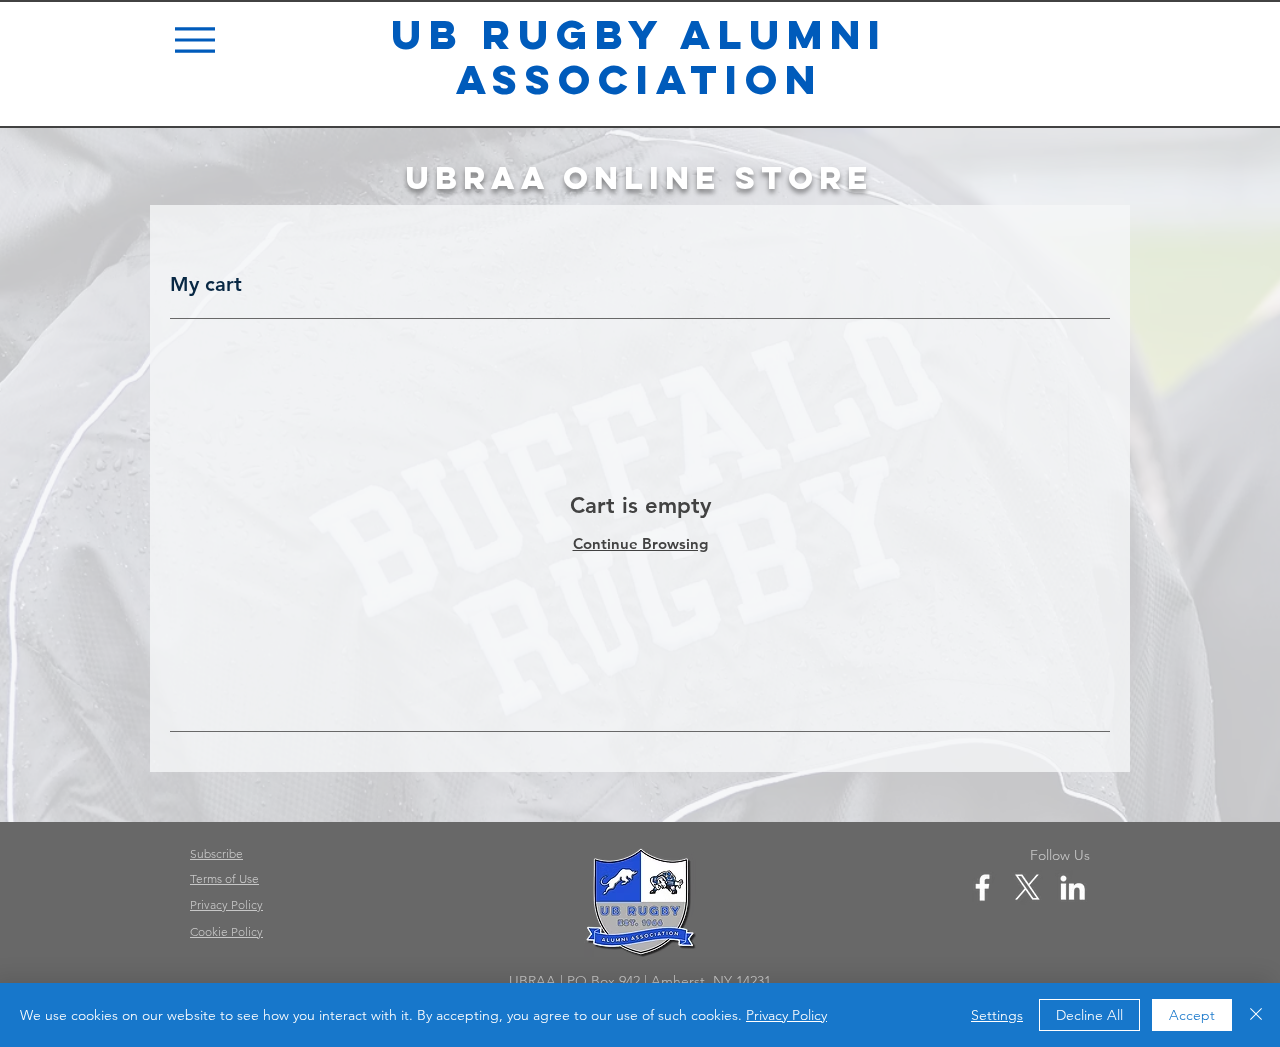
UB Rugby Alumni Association (639, 57)
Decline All (1089, 1015)
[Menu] (197, 40)
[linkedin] (1072, 887)
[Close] (1256, 1015)
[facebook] (982, 887)
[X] (1027, 887)
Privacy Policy (786, 1015)
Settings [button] (997, 1015)
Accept (1192, 1015)
